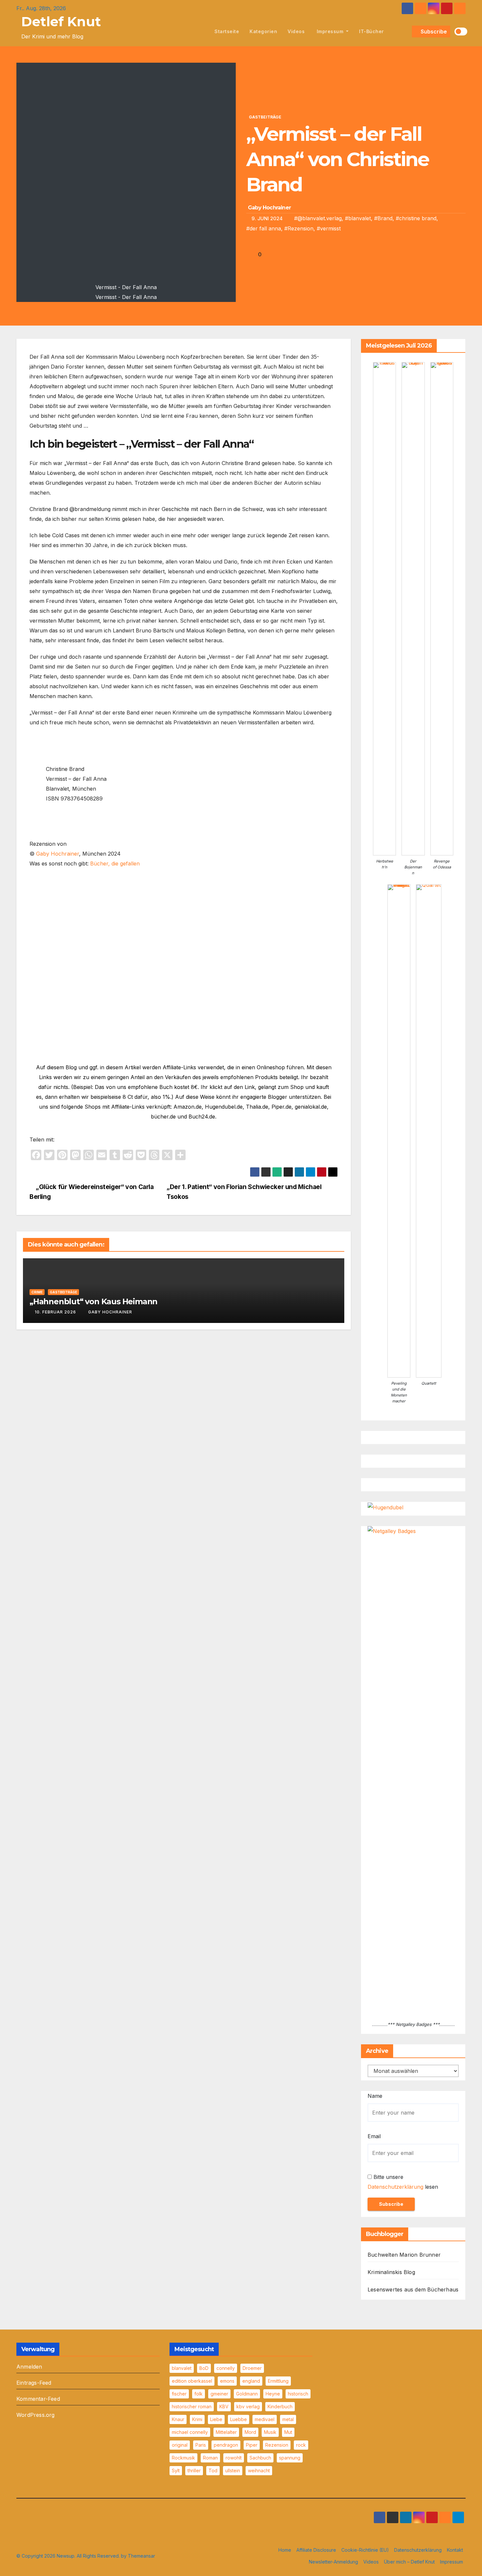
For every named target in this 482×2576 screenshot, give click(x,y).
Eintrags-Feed (34, 2383)
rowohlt (234, 2458)
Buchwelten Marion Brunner (404, 2255)
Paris (201, 2445)
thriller (194, 2470)
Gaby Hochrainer (269, 208)
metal (288, 2419)
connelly (226, 2368)
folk (199, 2394)
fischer (179, 2394)
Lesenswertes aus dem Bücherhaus (413, 2289)
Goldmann (247, 2394)
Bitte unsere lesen (403, 2182)
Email (374, 2136)
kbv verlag (248, 2406)
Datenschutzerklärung (395, 2187)
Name (375, 2096)
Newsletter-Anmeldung (333, 2562)
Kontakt (455, 2550)
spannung (290, 2458)
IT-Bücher (372, 31)
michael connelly (190, 2432)
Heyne (273, 2394)
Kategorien (263, 31)
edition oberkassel (192, 2381)
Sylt (176, 2470)
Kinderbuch (280, 2406)
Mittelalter (226, 2432)
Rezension (277, 2445)
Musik (270, 2432)
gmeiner (219, 2394)
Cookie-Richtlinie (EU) (365, 2550)
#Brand (383, 218)
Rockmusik (183, 2458)
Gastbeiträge (265, 117)
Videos (296, 31)
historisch (298, 2394)
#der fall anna (264, 228)
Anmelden (29, 2367)
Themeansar (141, 2556)
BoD (204, 2368)
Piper (252, 2445)
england (251, 2381)
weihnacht (259, 2470)
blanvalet (182, 2368)
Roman (210, 2458)
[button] (406, 32)
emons (227, 2381)
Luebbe (239, 2419)
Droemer (252, 2368)
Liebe (216, 2419)
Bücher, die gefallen (115, 863)
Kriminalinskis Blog (391, 2272)
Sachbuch (260, 2458)
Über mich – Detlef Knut (409, 2562)
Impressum (330, 31)
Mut (288, 2432)
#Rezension (299, 228)
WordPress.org (36, 2415)
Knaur (178, 2419)
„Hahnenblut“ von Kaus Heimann (93, 1301)
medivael (265, 2419)
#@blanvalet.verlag (318, 218)
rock (301, 2445)
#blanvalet (358, 218)
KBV (224, 2406)
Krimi (197, 2419)
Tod (213, 2470)
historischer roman (192, 2406)
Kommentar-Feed (38, 2399)
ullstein (233, 2470)
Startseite (227, 31)
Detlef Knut (61, 21)
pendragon (226, 2445)
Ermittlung (278, 2381)
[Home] (202, 32)
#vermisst (329, 228)
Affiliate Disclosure (316, 2550)
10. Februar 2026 (55, 1312)
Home (285, 2550)
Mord (250, 2432)
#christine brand (416, 218)
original (180, 2445)
